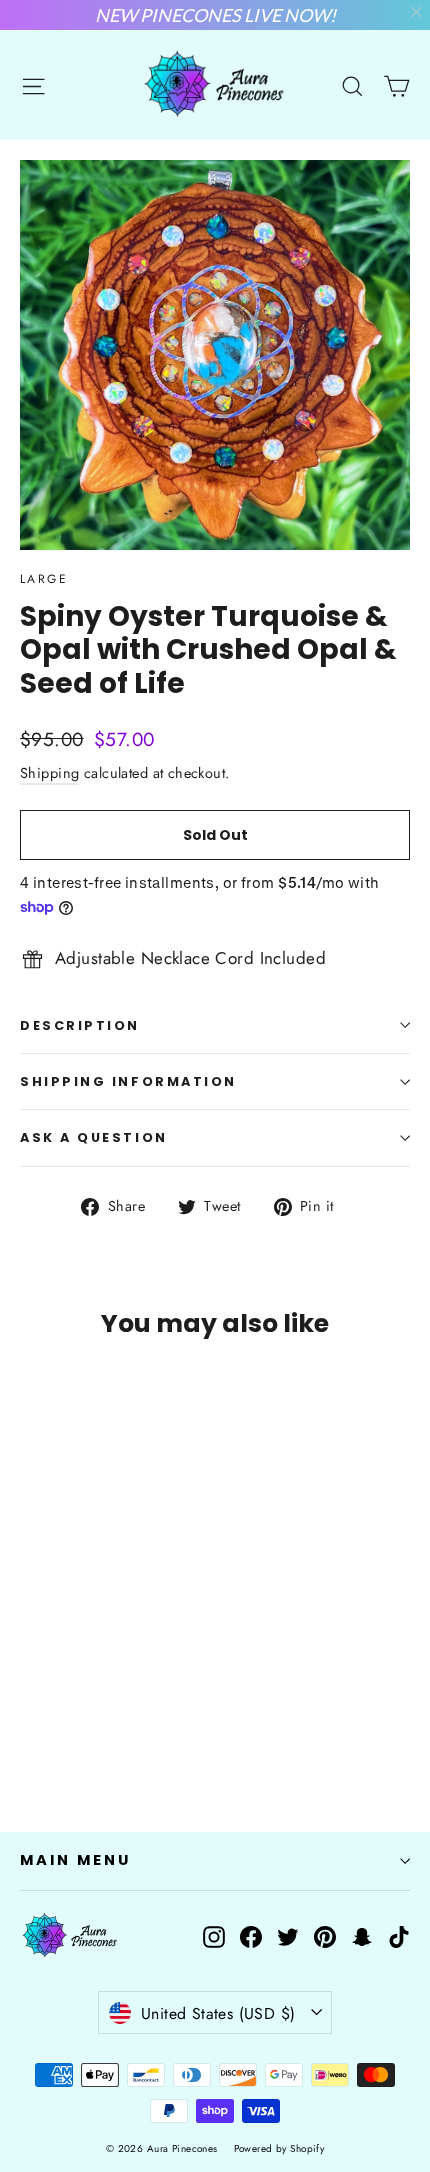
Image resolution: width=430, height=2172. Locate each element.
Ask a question (94, 1137)
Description (80, 1025)
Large (44, 579)
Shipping (49, 773)
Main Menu (75, 1860)
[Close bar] (417, 12)
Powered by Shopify (279, 2148)
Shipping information (128, 1081)
